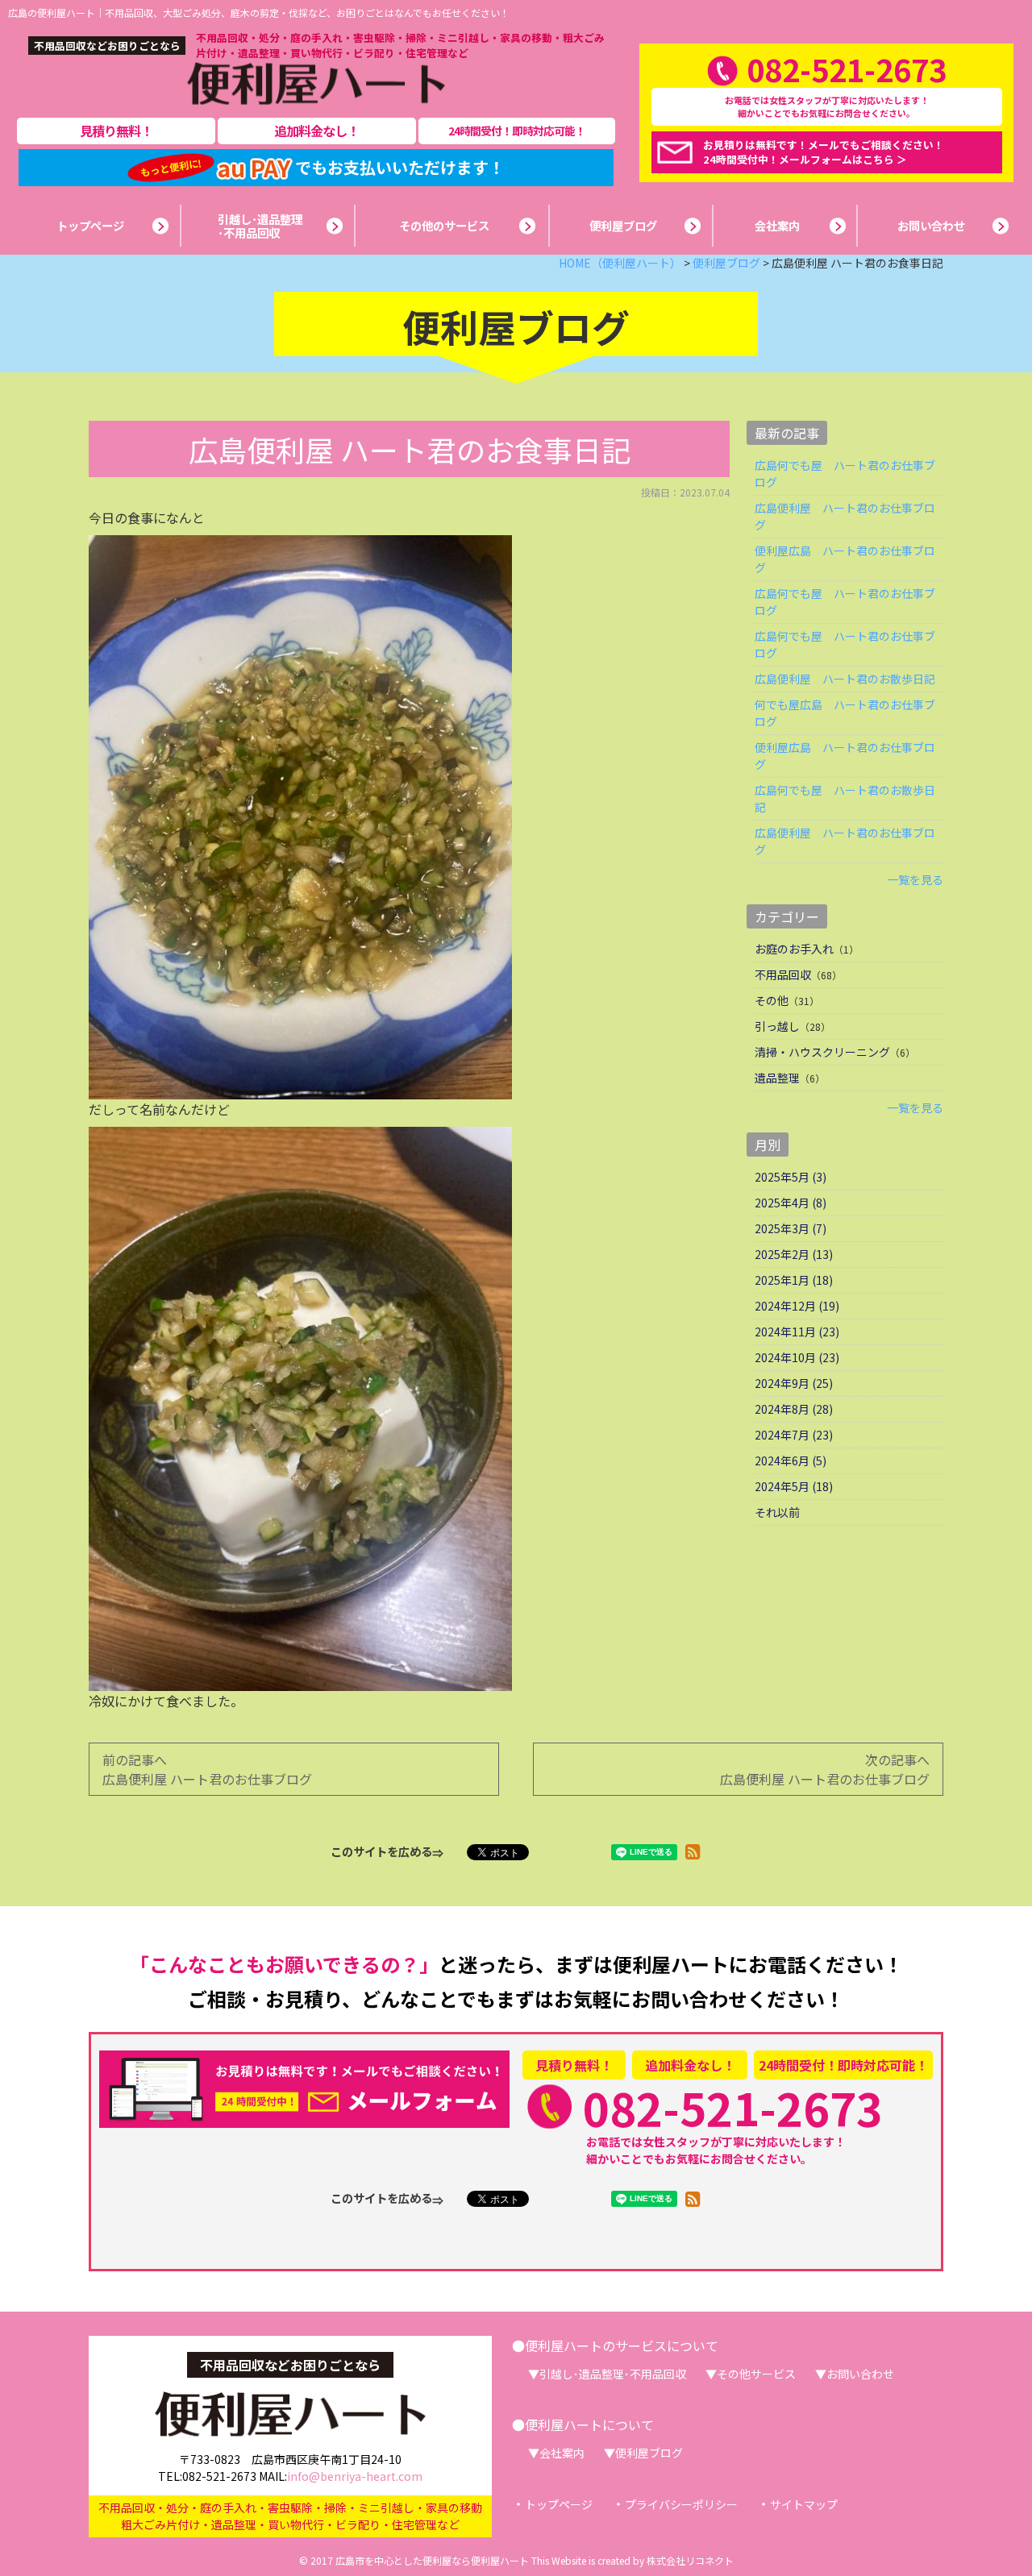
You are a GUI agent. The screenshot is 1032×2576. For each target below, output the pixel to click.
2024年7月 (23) (794, 1435)
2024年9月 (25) (794, 1383)
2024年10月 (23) (797, 1357)
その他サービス (756, 2374)
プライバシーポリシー (681, 2504)
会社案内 (562, 2453)
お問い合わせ (860, 2374)
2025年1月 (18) (794, 1280)
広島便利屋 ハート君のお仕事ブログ (845, 516)
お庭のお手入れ (794, 949)
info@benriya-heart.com (355, 2476)
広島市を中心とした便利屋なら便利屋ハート (432, 2560)
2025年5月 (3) (791, 1177)
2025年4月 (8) (791, 1203)
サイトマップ (804, 2504)
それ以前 (777, 1512)
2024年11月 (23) (797, 1332)
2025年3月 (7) (791, 1228)
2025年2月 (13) (794, 1254)
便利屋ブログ (649, 2453)
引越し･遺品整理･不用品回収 (613, 2374)
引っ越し (777, 1026)
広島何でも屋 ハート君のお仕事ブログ (845, 474)
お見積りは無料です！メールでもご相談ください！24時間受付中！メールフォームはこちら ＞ (824, 152)
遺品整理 (777, 1078)
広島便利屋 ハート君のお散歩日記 (845, 679)
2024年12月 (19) (797, 1306)
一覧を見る (915, 879)
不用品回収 (783, 974)
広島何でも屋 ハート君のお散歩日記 (845, 798)
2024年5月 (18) (794, 1486)
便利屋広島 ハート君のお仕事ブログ (845, 559)
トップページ (559, 2504)
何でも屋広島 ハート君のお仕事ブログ (845, 713)
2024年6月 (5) (791, 1460)
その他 (772, 1000)
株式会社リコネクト (690, 2560)
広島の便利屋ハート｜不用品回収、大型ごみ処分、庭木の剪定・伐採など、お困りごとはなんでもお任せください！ (259, 12)
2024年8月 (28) (794, 1409)
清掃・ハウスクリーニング (822, 1052)
